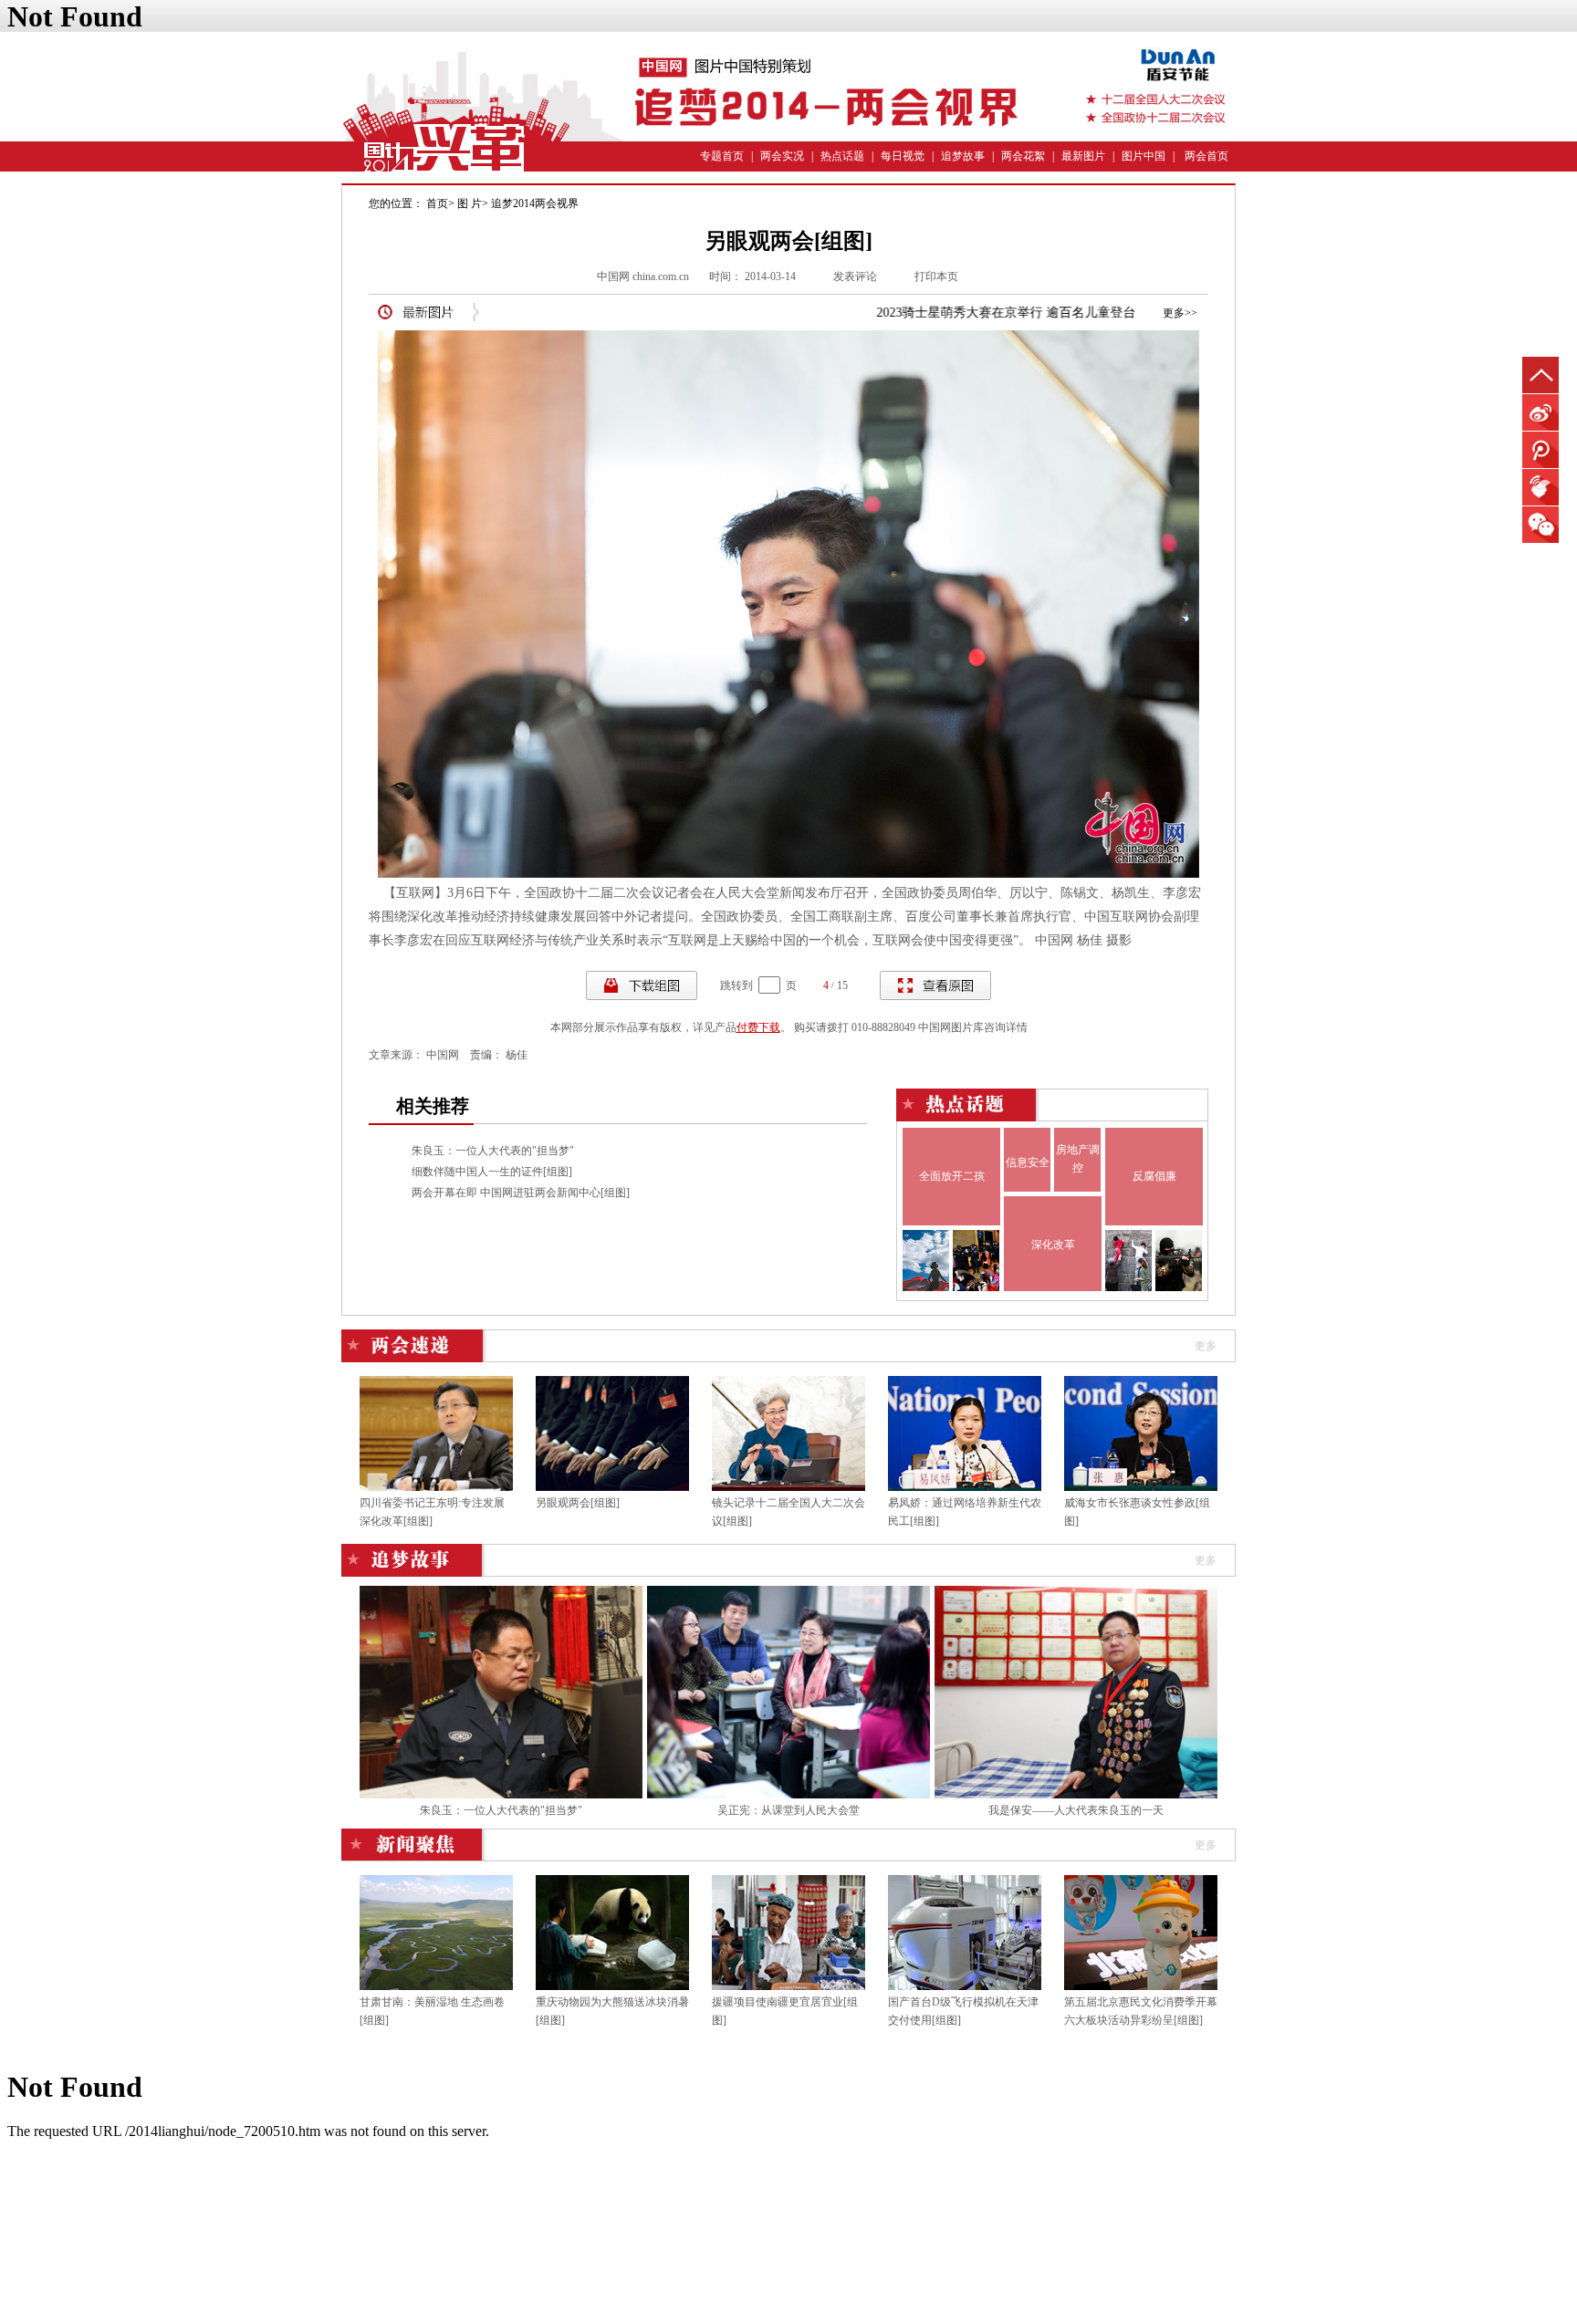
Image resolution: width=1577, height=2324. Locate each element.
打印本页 (936, 276)
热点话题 (842, 156)
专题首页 (722, 156)
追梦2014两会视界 (535, 203)
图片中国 (1144, 156)
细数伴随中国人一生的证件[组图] (492, 1172)
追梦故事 (963, 156)
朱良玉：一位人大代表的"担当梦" (493, 1151)
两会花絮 (1023, 156)
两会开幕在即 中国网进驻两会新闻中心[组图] (521, 1193)
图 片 (470, 203)
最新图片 (1083, 156)
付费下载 (758, 1027)
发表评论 (855, 276)
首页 (437, 203)
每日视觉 (903, 156)
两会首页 (1206, 156)
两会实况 (782, 156)
